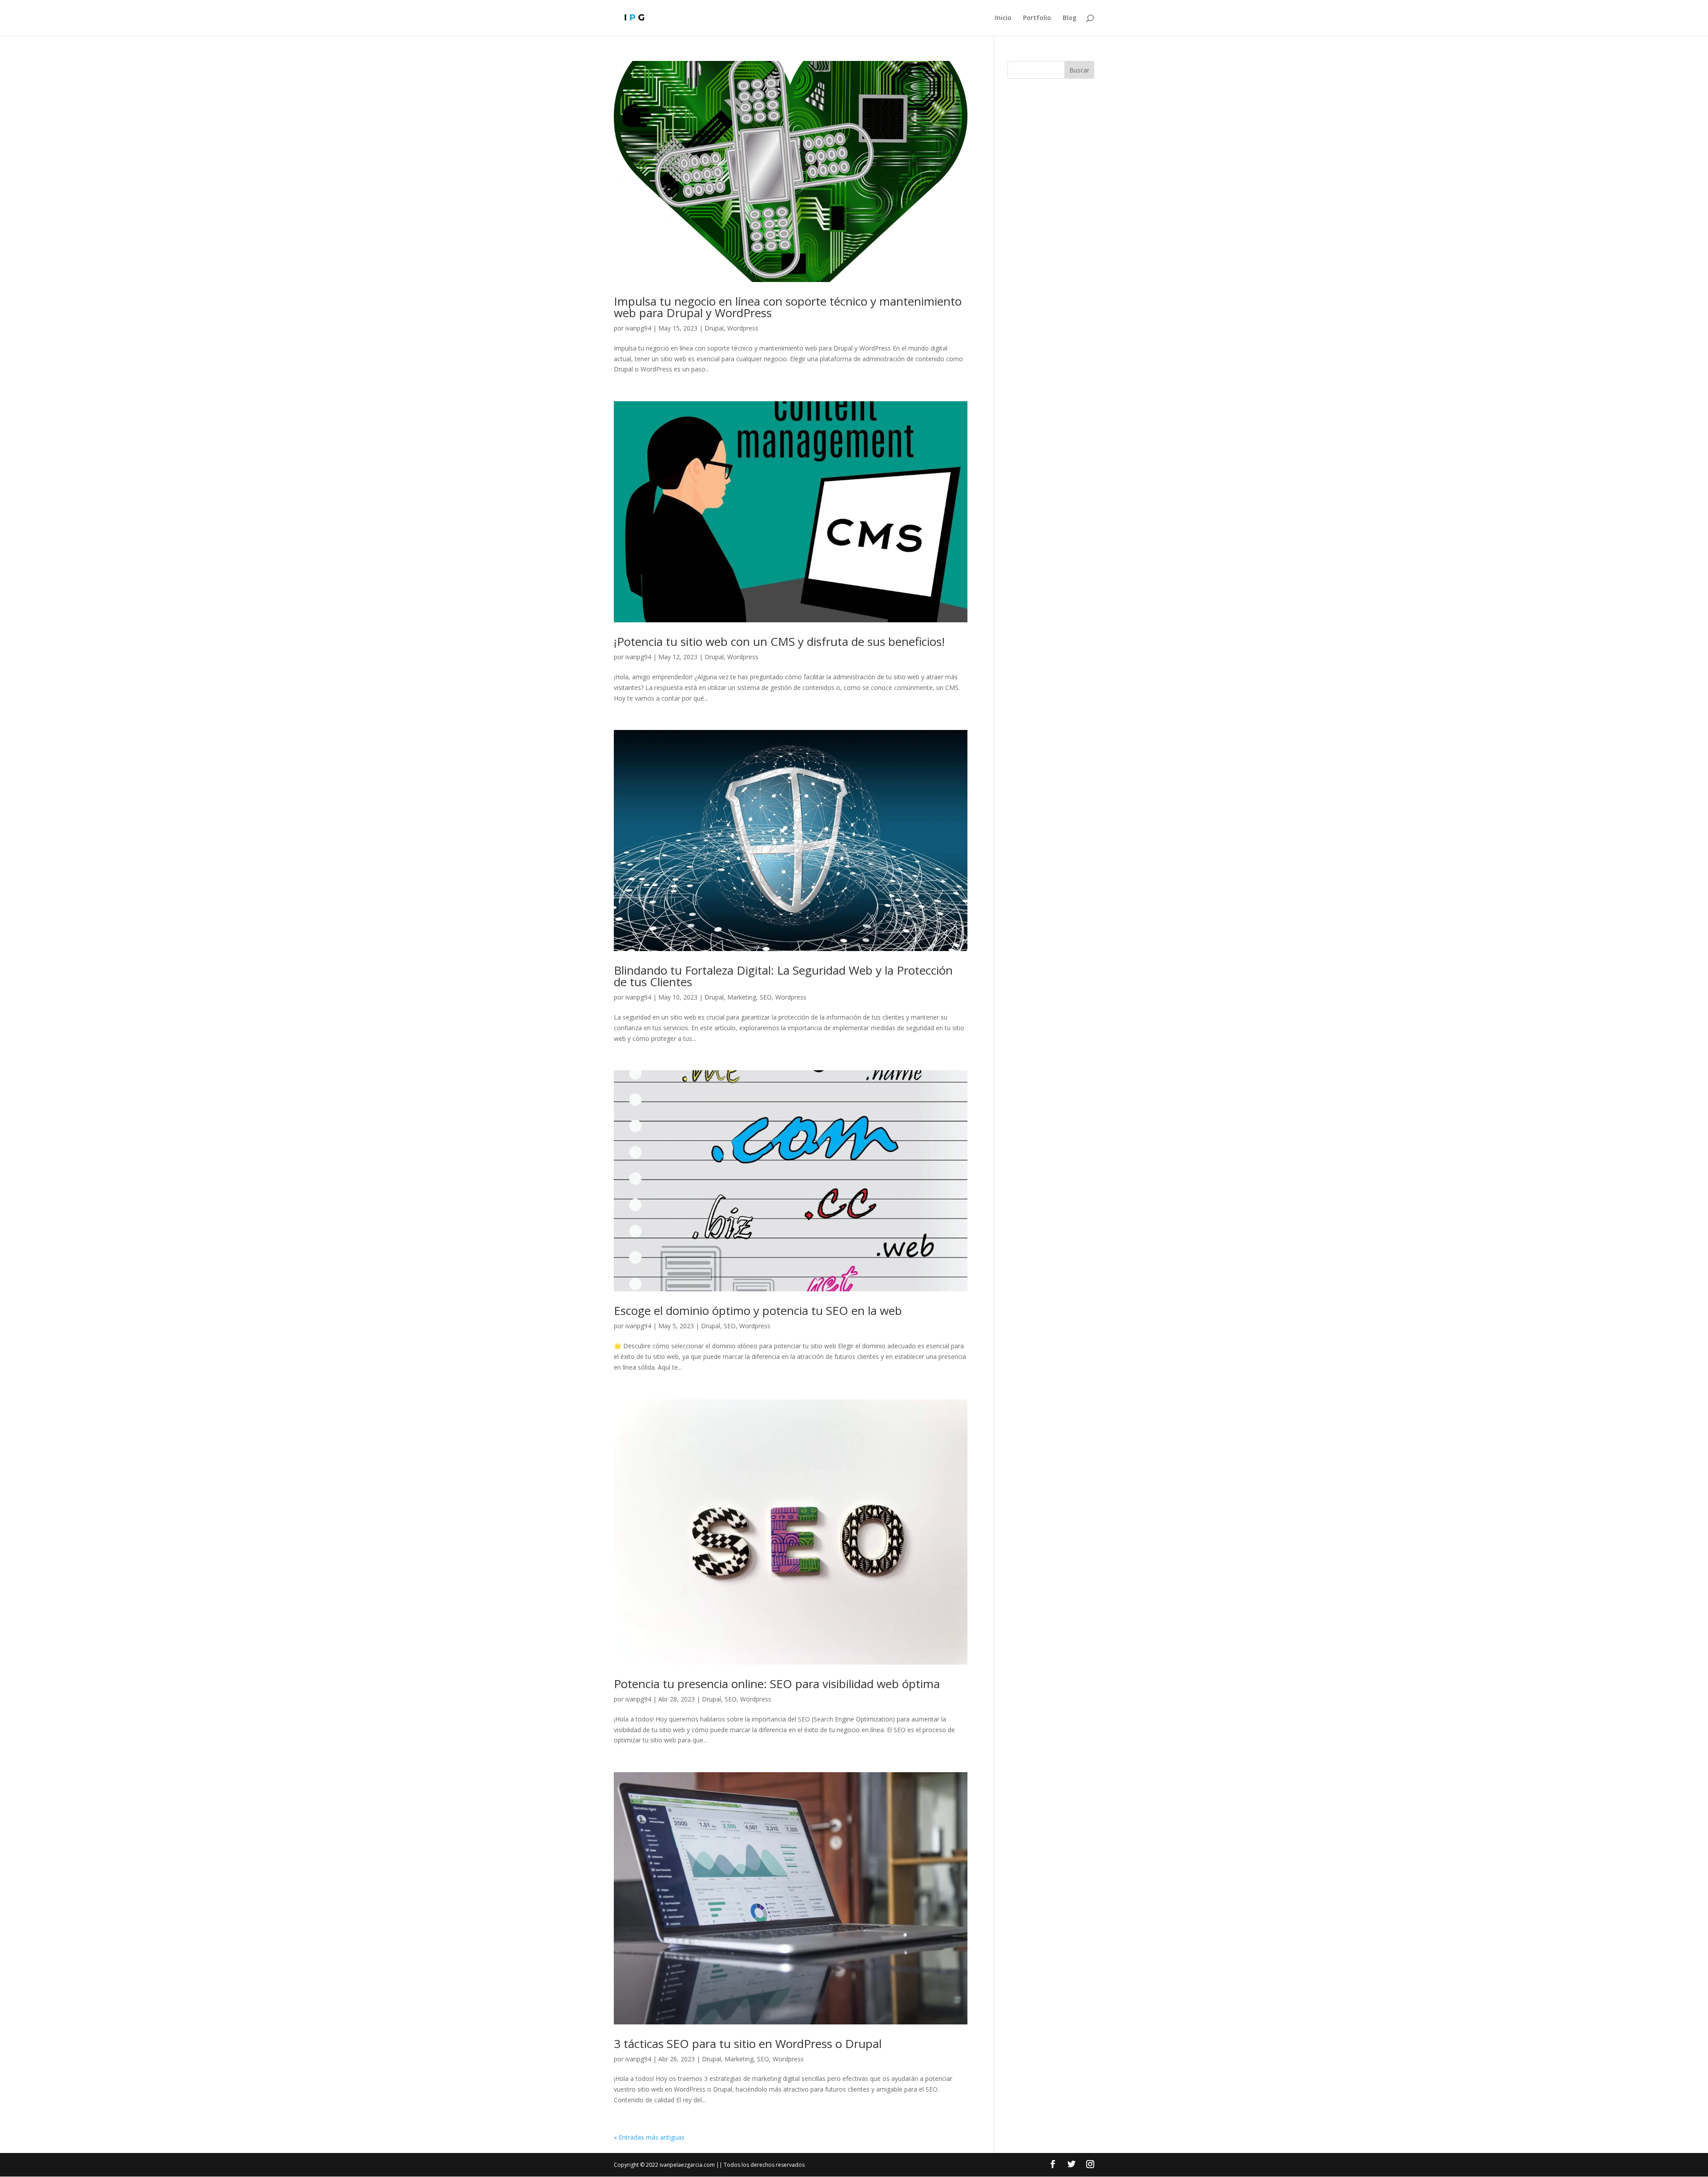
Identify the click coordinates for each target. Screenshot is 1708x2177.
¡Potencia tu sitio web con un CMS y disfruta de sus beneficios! (779, 641)
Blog (1070, 18)
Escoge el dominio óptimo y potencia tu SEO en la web (758, 1310)
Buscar (1079, 70)
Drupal (714, 328)
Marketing (742, 997)
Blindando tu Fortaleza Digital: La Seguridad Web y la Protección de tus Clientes (783, 976)
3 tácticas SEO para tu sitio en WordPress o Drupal (748, 2044)
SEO (766, 997)
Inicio (1003, 18)
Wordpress (743, 328)
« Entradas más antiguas (649, 2137)
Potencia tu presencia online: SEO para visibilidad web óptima (777, 1684)
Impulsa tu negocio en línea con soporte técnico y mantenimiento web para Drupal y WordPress (788, 307)
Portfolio (1037, 18)
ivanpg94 (638, 328)
